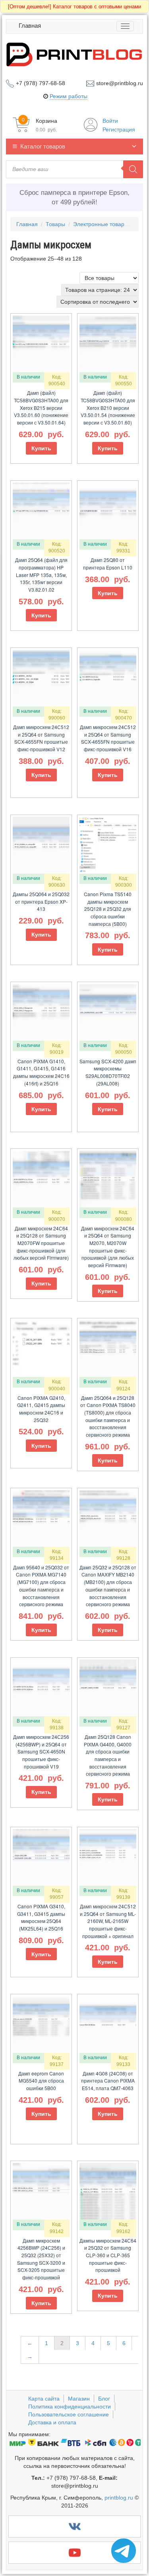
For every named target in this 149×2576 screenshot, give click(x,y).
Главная (30, 26)
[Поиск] (133, 169)
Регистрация (119, 129)
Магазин (79, 2399)
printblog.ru (119, 2498)
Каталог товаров (43, 146)
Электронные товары (101, 224)
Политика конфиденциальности (70, 2407)
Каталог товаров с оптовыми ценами (74, 7)
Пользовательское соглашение (69, 2414)
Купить (41, 448)
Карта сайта (44, 2399)
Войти (110, 121)
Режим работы (69, 96)
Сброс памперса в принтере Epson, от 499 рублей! (74, 197)
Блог (104, 2399)
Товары (55, 224)
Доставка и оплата (52, 2422)
